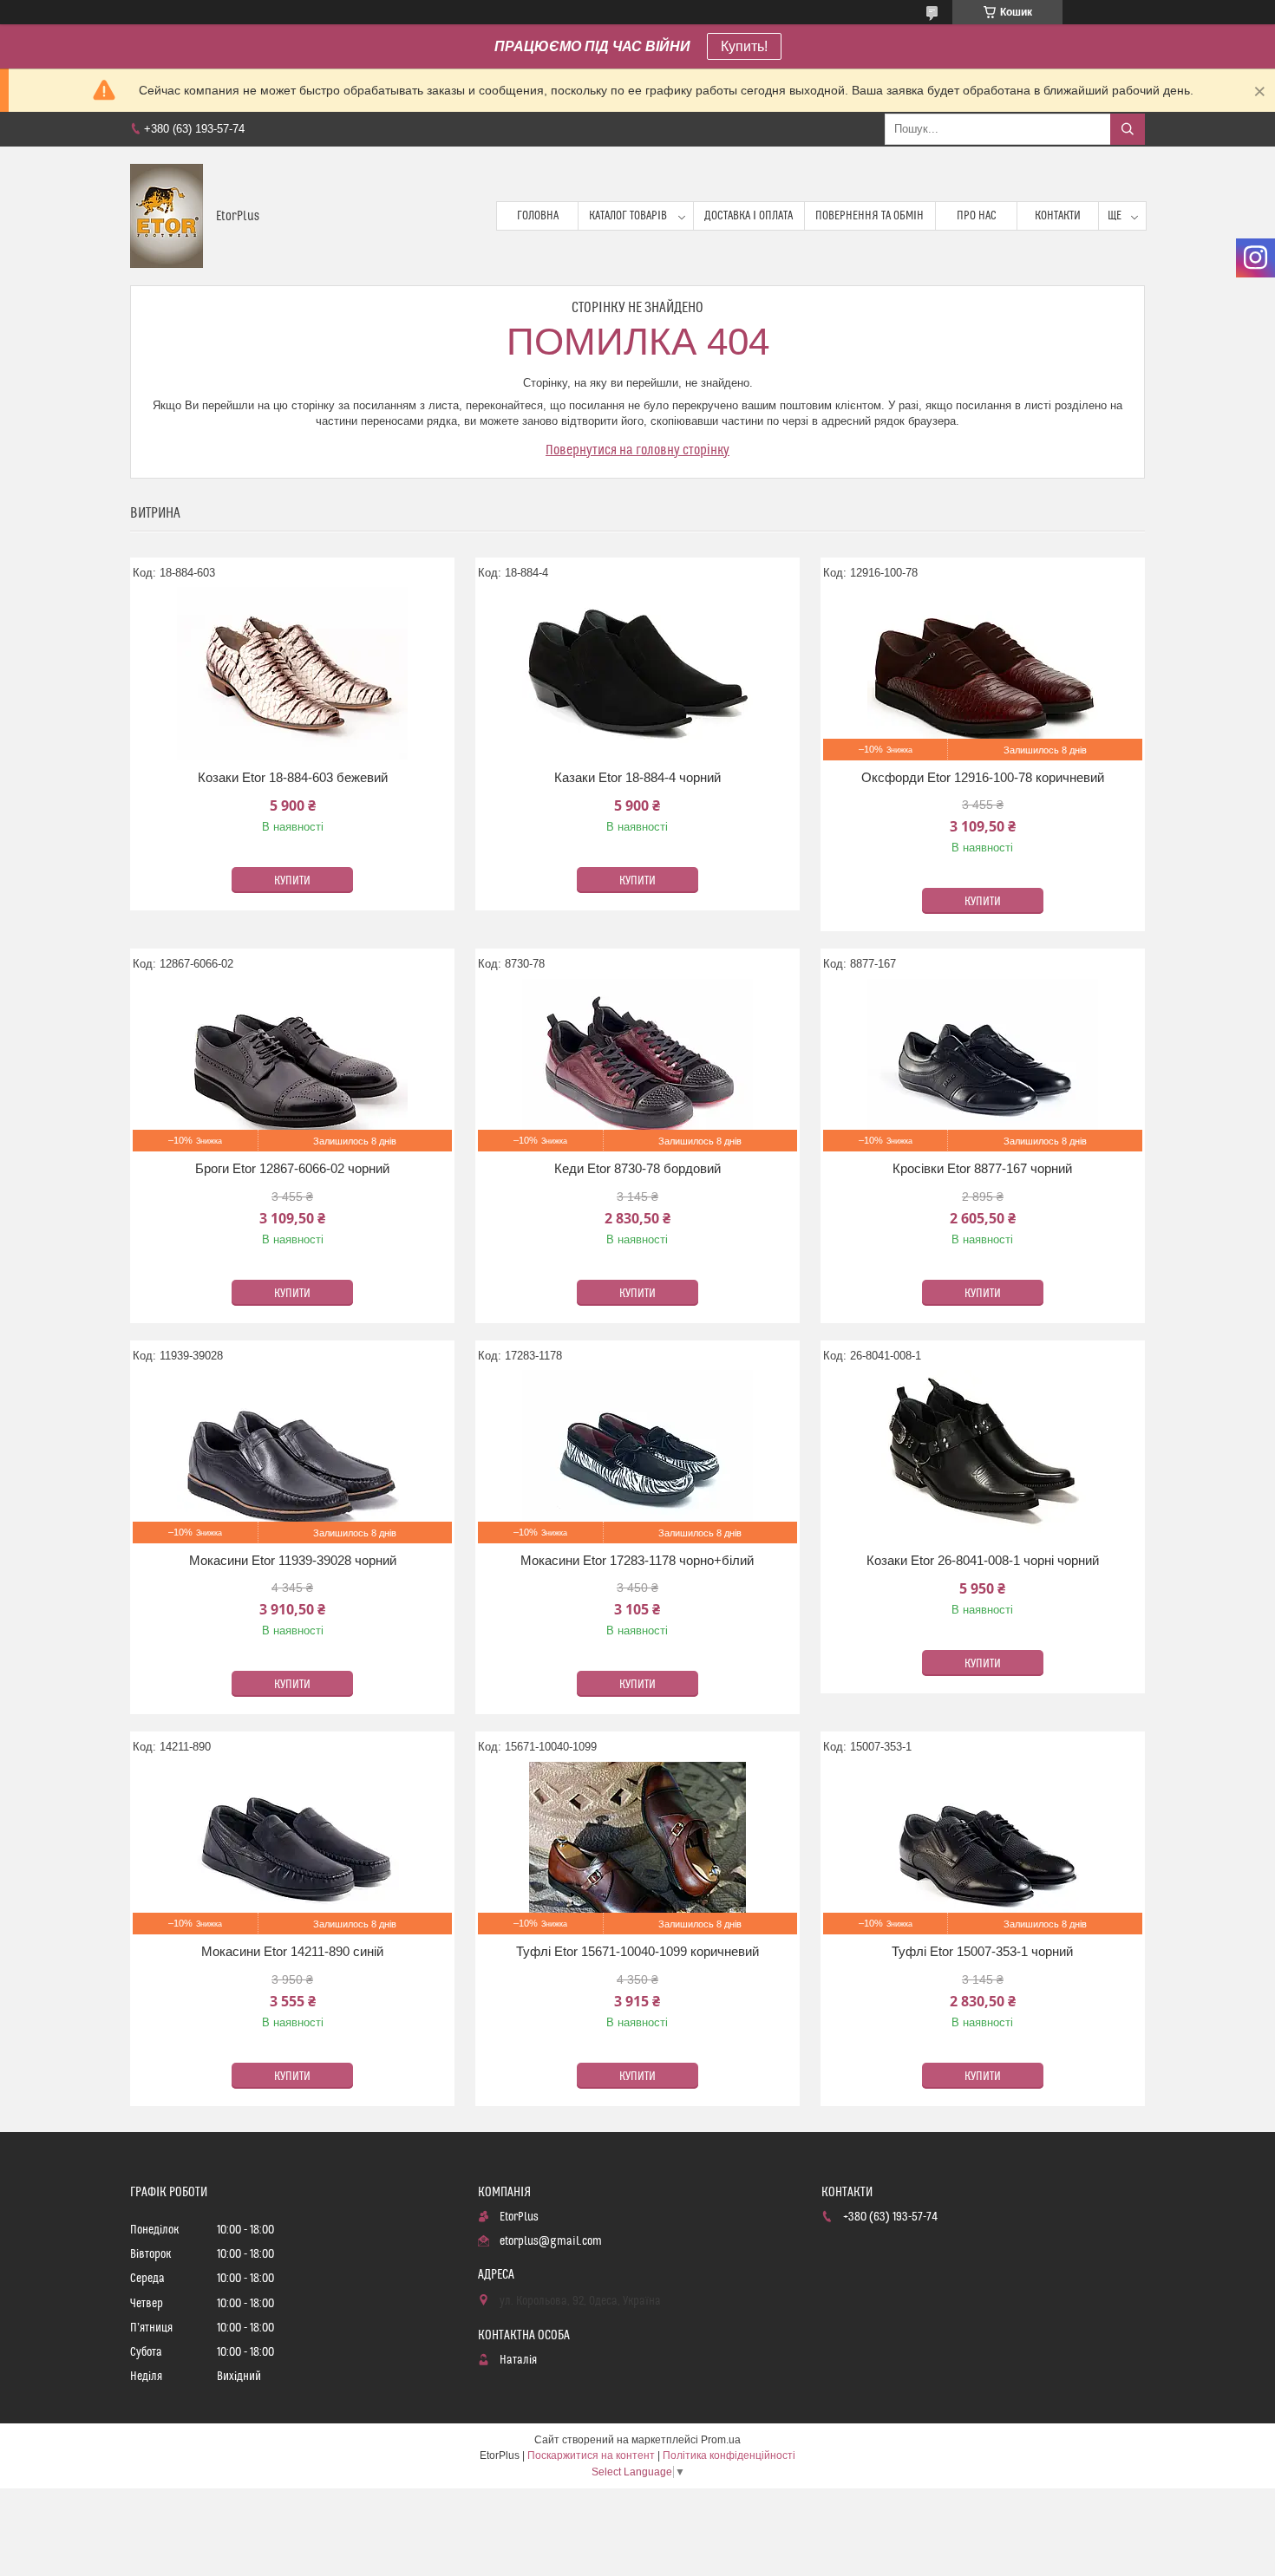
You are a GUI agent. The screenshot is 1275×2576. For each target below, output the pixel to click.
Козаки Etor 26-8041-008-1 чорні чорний (983, 1560)
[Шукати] (1128, 129)
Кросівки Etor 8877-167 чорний (982, 1168)
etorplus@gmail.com (551, 2241)
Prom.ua (721, 2440)
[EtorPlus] (167, 216)
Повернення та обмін (870, 216)
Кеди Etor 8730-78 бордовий (637, 1168)
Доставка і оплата (749, 216)
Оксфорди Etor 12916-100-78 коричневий (983, 777)
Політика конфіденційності (729, 2455)
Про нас (977, 216)
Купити (292, 881)
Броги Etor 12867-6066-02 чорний (292, 1168)
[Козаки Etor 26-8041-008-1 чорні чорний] (983, 1457)
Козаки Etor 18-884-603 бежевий (293, 777)
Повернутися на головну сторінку (637, 450)
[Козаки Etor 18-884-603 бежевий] (292, 674)
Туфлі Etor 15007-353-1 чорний (982, 1951)
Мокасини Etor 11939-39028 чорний (293, 1560)
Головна (538, 216)
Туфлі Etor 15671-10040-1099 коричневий (637, 1951)
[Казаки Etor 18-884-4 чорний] (637, 674)
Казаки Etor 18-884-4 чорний (637, 777)
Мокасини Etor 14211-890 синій (292, 1951)
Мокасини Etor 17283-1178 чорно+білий (637, 1560)
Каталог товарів (628, 216)
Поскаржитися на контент (591, 2455)
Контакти (1058, 216)
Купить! (744, 46)
